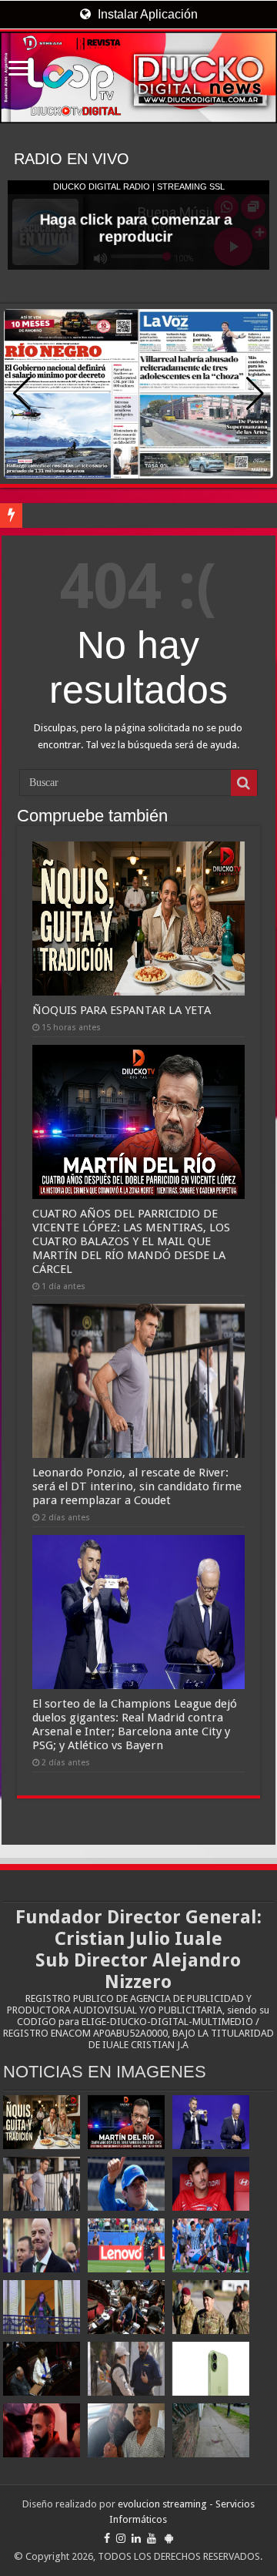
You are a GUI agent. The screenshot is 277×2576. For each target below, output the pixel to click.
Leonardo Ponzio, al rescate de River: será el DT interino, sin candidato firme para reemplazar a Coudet (137, 1486)
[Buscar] (244, 783)
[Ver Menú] (19, 70)
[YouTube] (152, 2538)
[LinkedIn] (136, 2538)
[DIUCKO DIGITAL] (138, 77)
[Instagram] (121, 2538)
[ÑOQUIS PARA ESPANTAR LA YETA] (42, 2122)
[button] (255, 394)
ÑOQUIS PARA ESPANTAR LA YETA (122, 1010)
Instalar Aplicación (146, 14)
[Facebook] (107, 2538)
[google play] (169, 2538)
